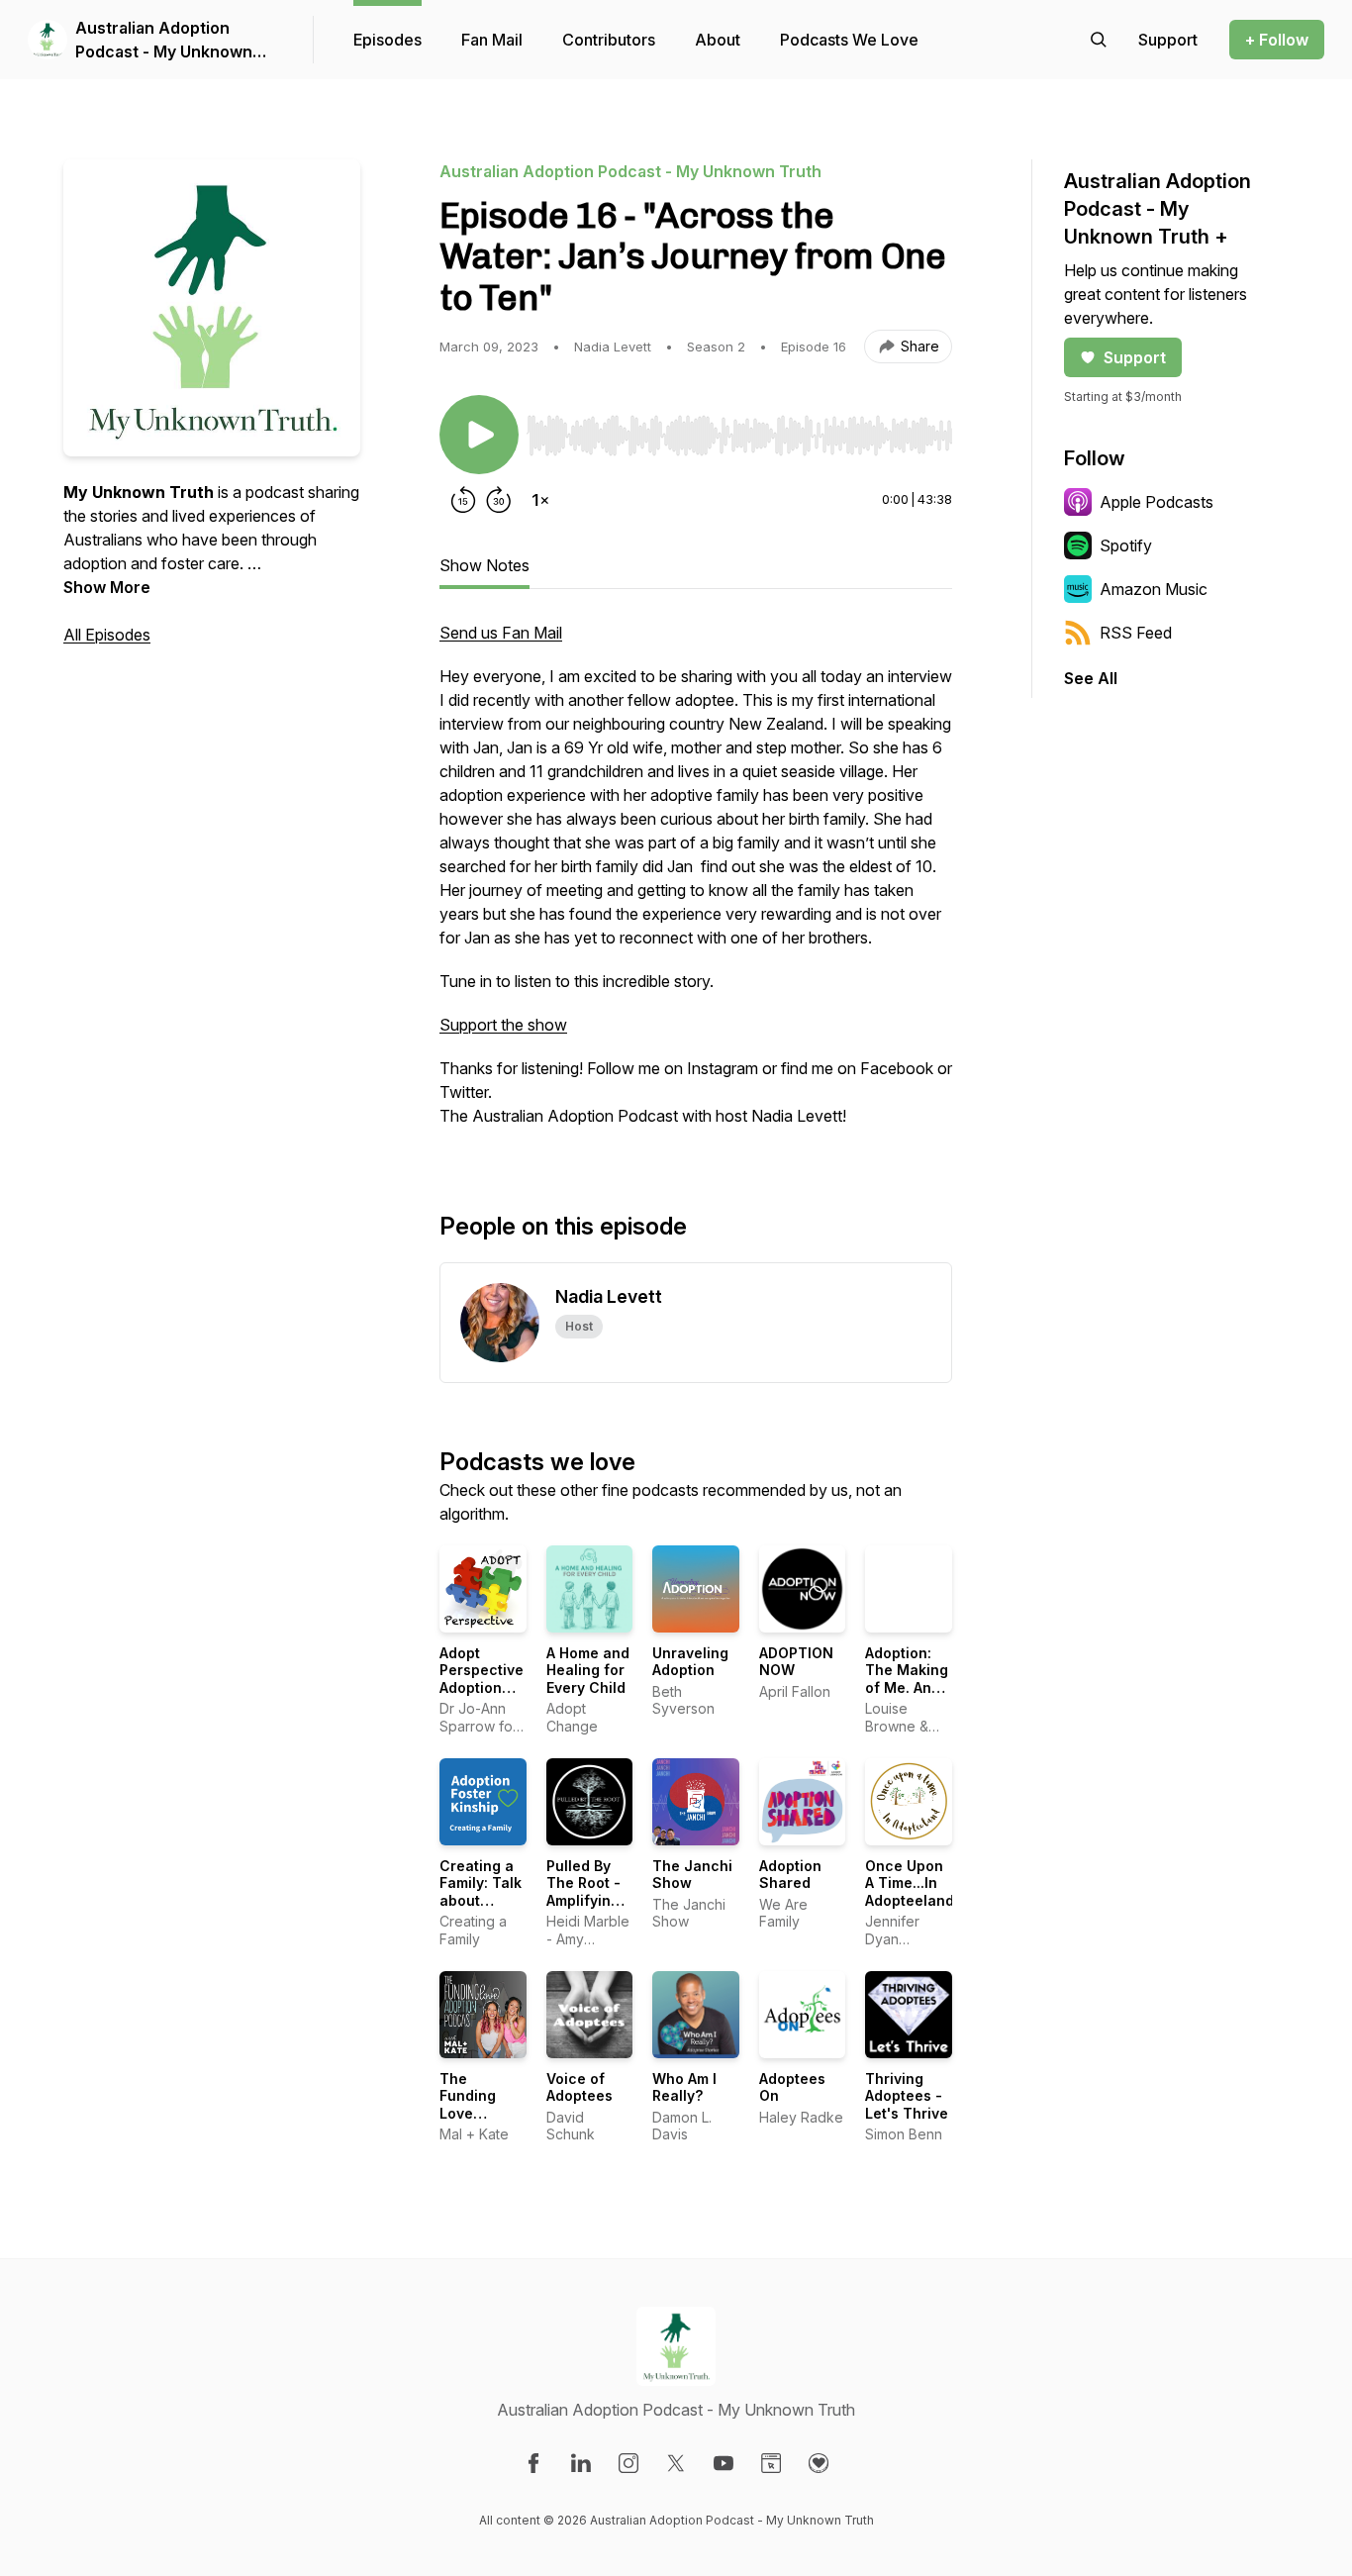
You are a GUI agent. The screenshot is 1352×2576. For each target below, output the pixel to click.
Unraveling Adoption (690, 1662)
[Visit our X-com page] (676, 2463)
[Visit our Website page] (771, 2463)
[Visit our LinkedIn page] (581, 2463)
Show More (107, 587)
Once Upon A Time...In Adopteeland (910, 1883)
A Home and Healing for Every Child (588, 1670)
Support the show (503, 1025)
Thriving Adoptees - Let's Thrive (907, 2096)
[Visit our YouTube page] (724, 2463)
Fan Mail (492, 40)
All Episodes (107, 635)
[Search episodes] (1099, 40)
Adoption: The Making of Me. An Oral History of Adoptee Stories (907, 1696)
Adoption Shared (790, 1875)
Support (1135, 357)
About (718, 40)
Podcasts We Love (849, 40)
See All (1091, 678)
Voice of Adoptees (579, 2087)
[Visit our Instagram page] (628, 2463)
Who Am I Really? (684, 2087)
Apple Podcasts (1157, 502)
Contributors (609, 40)
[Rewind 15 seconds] (463, 500)
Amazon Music (1154, 589)
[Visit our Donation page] (819, 2463)
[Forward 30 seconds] (499, 500)
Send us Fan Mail (501, 633)
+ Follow (1277, 40)
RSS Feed (1136, 633)
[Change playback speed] (540, 500)
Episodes (387, 40)
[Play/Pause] (479, 435)
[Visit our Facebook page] (533, 2463)
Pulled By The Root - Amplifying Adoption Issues (583, 1900)
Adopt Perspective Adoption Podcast (482, 1679)
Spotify (1126, 545)
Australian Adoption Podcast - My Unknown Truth (164, 41)
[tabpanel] (696, 884)
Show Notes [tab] (484, 565)
